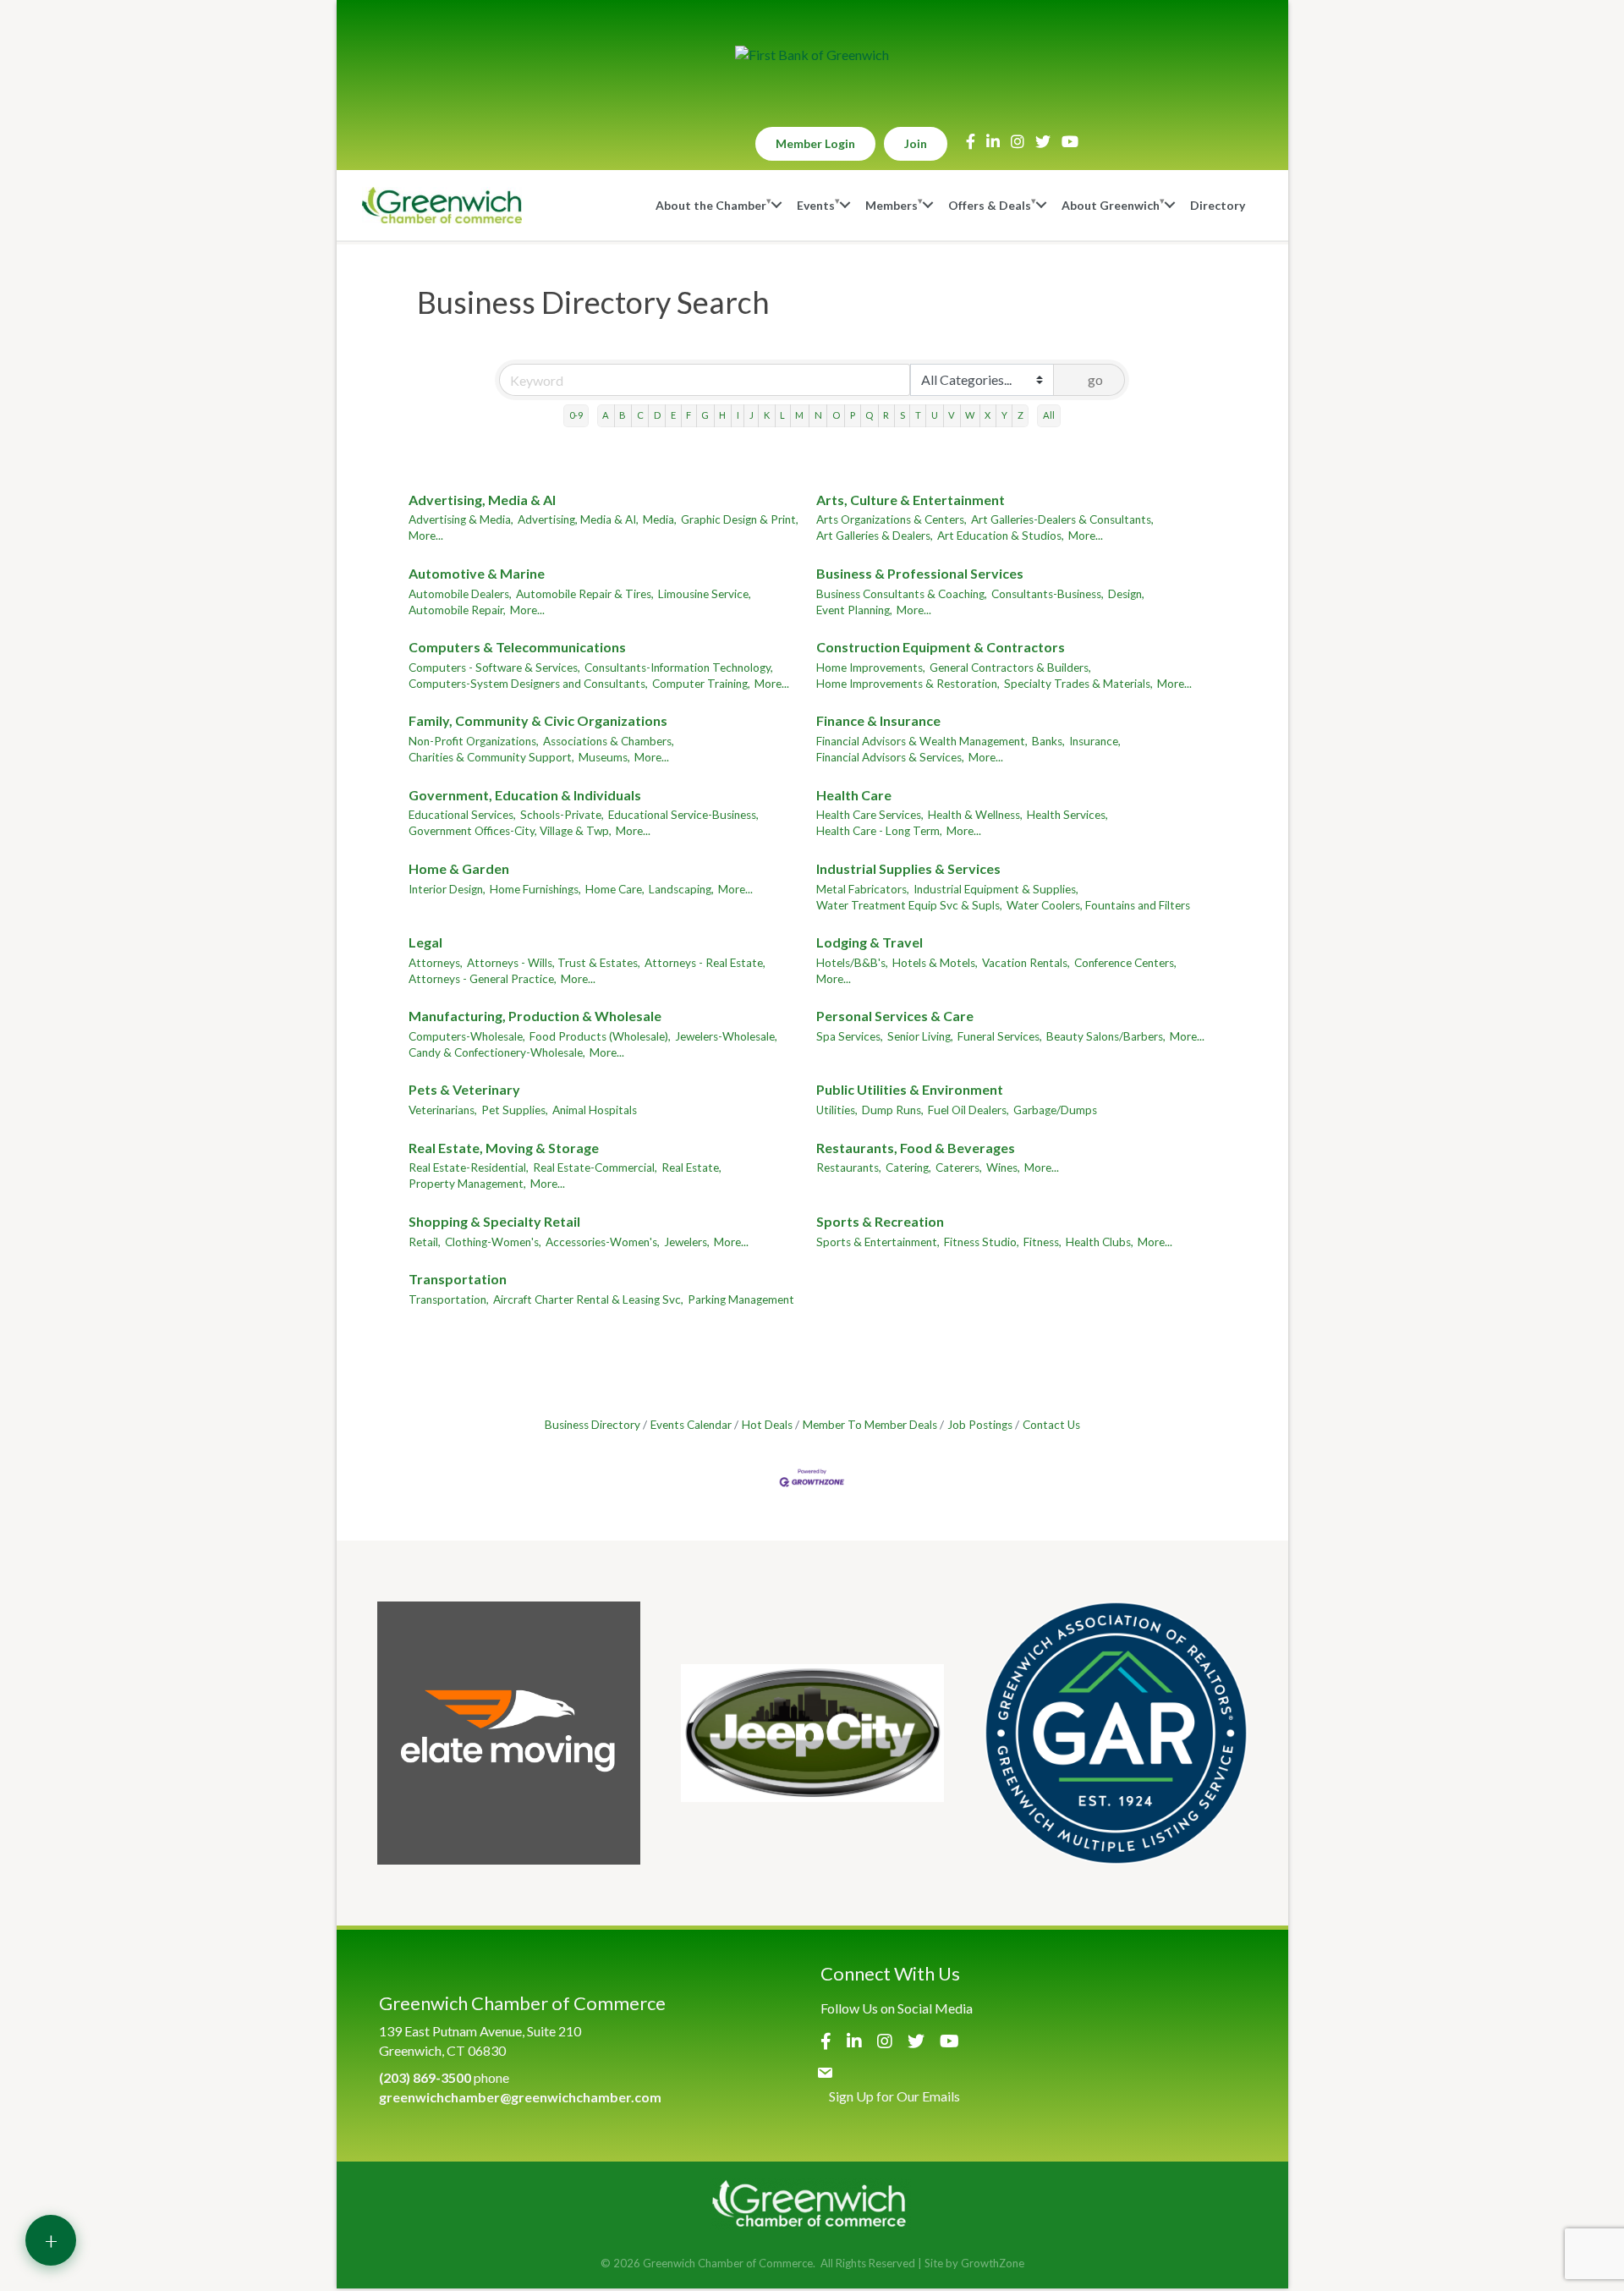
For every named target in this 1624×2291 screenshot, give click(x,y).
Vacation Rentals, (1026, 963)
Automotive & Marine (477, 573)
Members (892, 205)
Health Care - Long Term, (879, 831)
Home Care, (615, 889)
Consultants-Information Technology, (679, 668)
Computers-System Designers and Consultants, (528, 684)
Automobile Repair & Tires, (585, 594)
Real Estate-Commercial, (595, 1167)
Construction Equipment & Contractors (941, 647)
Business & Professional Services (920, 573)
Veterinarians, (443, 1110)
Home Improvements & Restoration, (908, 684)
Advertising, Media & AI (482, 500)
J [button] (752, 415)
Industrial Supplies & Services (908, 868)
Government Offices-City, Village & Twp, (510, 831)
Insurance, (1095, 741)
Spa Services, (850, 1036)
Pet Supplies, (515, 1110)
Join (916, 143)
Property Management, (467, 1184)
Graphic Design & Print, (740, 519)
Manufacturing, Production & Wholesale (535, 1016)
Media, (660, 519)
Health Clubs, (1100, 1242)
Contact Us (1051, 1425)
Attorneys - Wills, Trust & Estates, (554, 963)
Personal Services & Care (895, 1016)
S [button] (903, 415)
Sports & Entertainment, (878, 1242)
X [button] (988, 415)
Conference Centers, (1125, 963)
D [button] (657, 415)
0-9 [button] (576, 415)
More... (426, 536)
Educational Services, (462, 815)
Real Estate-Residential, (469, 1167)
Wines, (1003, 1167)
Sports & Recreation (880, 1221)
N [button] (818, 415)
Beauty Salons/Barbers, (1106, 1036)
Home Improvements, (871, 668)
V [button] (952, 415)
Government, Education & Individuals (525, 795)
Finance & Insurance (878, 720)
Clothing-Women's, (493, 1242)
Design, (1126, 594)
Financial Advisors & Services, (890, 757)
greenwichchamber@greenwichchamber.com (520, 2097)
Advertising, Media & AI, (578, 519)
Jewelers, (687, 1242)
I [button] (738, 415)
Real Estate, (691, 1167)
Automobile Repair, (457, 610)
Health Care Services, (870, 815)
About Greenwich (1111, 205)
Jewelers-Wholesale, (726, 1036)
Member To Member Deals (870, 1425)
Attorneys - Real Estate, (705, 963)
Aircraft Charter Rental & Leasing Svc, (588, 1299)
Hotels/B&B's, (852, 963)
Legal (425, 942)
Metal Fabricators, (863, 889)
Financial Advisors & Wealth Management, (922, 741)
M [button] (799, 415)
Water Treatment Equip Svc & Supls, (909, 905)
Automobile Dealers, (460, 594)
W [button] (970, 415)
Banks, (1048, 741)
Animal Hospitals (595, 1110)
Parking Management (741, 1299)
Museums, (604, 757)
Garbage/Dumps (1055, 1110)
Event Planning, (854, 610)
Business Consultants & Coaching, (902, 594)
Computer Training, (701, 684)
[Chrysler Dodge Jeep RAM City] (812, 1733)
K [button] (767, 415)
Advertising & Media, (461, 519)
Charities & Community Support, (491, 757)
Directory (1218, 205)
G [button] (705, 415)
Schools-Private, (562, 815)
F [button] (689, 415)
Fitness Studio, (982, 1242)
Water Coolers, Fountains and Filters (1098, 905)
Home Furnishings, (535, 889)
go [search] (1095, 379)
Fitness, (1042, 1242)
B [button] (623, 415)
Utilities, (837, 1110)
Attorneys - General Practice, (483, 979)
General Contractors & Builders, (1010, 668)
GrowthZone (993, 2263)
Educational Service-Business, (683, 815)
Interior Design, (447, 889)
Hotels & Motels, (935, 963)
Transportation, (449, 1299)
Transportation (458, 1279)
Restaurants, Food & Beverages (916, 1148)
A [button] (606, 415)
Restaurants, (849, 1167)
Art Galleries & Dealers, (875, 536)
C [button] (640, 415)
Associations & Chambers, (609, 741)
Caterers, (959, 1167)
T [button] (918, 415)
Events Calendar (691, 1425)
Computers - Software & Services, (494, 668)
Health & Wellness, (975, 815)
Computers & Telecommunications (517, 647)
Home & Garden (459, 868)
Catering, (908, 1167)
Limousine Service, (705, 594)
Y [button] (1004, 415)
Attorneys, (436, 963)
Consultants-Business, (1048, 594)
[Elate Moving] (509, 1733)
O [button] (836, 415)
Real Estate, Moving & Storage (504, 1148)
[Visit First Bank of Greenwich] (812, 55)
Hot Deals (767, 1425)
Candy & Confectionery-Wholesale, (497, 1052)
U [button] (935, 415)
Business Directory (593, 1425)
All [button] (1049, 415)
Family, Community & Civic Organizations (538, 720)
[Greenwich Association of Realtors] (1116, 1733)
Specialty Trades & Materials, (1078, 684)
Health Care (854, 795)
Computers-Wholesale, (467, 1036)
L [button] (782, 415)
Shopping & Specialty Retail (494, 1221)
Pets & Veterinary (464, 1089)
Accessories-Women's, (603, 1242)
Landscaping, (681, 889)
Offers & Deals (990, 205)
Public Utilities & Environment (910, 1089)
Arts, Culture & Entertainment (911, 500)
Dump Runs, (893, 1110)
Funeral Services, (1000, 1036)
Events (816, 205)
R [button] (886, 415)
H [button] (722, 415)
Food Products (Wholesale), (600, 1036)
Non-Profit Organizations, (474, 741)
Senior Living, (920, 1036)
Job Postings (980, 1425)
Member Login (815, 143)
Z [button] (1020, 415)
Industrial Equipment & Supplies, (996, 889)
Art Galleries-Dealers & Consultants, (1062, 519)
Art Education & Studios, (1001, 536)
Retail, (425, 1242)
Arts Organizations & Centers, (892, 519)
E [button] (673, 415)
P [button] (853, 415)
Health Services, (1067, 815)
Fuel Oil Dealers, (968, 1110)
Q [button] (869, 415)
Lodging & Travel (870, 942)
